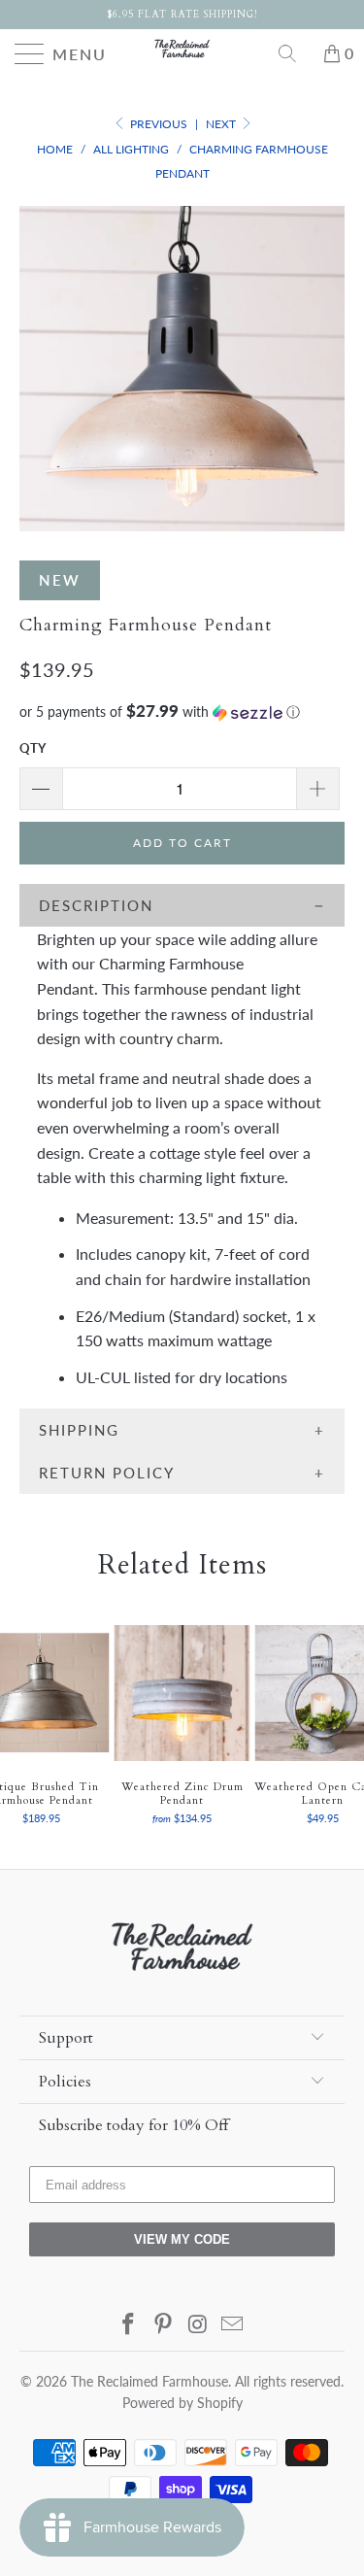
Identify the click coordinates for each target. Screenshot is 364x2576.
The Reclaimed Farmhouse (149, 2381)
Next (222, 124)
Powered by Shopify (182, 2403)
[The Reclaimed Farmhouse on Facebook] (129, 2325)
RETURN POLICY (107, 1473)
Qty (33, 748)
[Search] (294, 53)
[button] (182, 712)
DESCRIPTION (96, 905)
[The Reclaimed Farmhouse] (182, 49)
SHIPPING (79, 1430)
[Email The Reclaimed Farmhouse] (233, 2325)
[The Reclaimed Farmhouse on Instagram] (199, 2325)
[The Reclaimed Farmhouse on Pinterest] (164, 2325)
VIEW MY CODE (182, 2239)
